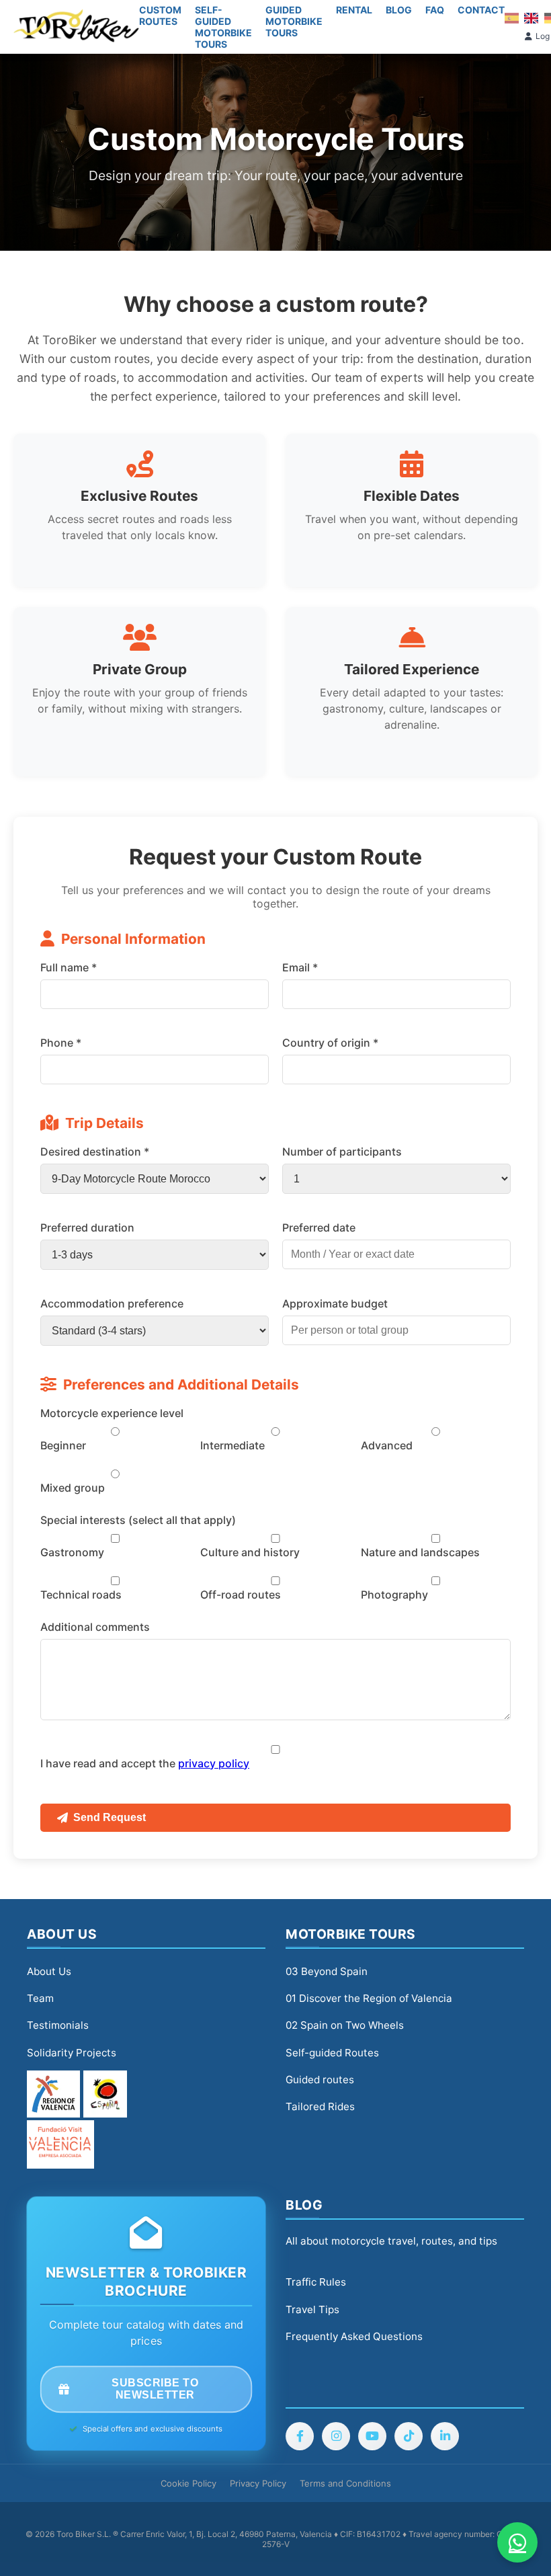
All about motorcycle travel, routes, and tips (391, 2241)
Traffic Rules (316, 2282)
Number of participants (342, 1152)
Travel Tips (312, 2309)
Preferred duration (87, 1227)
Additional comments (95, 1627)
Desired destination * (95, 1152)
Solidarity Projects (72, 2053)
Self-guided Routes (332, 2053)
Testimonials (58, 2025)
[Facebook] (300, 2436)
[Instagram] (336, 2436)
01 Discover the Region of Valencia (369, 1998)
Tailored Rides (320, 2106)
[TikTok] (409, 2436)
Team (40, 1998)
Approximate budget (335, 1303)
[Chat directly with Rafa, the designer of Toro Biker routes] (517, 2542)
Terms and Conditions (345, 2483)
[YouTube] (372, 2436)
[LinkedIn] (445, 2436)
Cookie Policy (188, 2483)
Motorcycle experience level (112, 1413)
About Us (49, 1971)
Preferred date (319, 1227)
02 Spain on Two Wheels (345, 2025)
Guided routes (320, 2080)
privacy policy (214, 1763)
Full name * (69, 967)
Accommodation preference (112, 1303)
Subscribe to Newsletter (155, 2390)
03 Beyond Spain (327, 1971)
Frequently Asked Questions (354, 2336)
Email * (300, 967)
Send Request (110, 1817)
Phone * (61, 1043)
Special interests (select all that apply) (138, 1520)
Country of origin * (330, 1043)
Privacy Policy (258, 2483)
